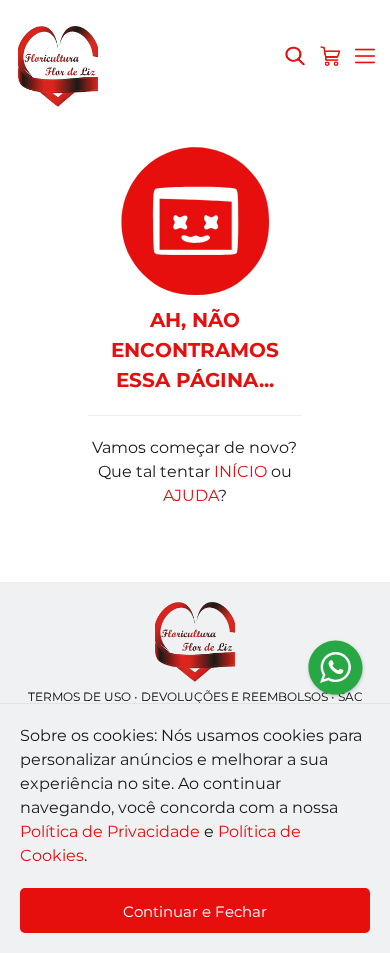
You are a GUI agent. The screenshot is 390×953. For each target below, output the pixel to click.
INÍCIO (240, 471)
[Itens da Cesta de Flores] (330, 56)
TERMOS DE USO (79, 696)
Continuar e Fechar (195, 911)
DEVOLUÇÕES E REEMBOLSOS (234, 696)
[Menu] (365, 56)
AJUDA (190, 495)
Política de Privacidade (110, 831)
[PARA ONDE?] (295, 56)
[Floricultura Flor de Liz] (195, 642)
